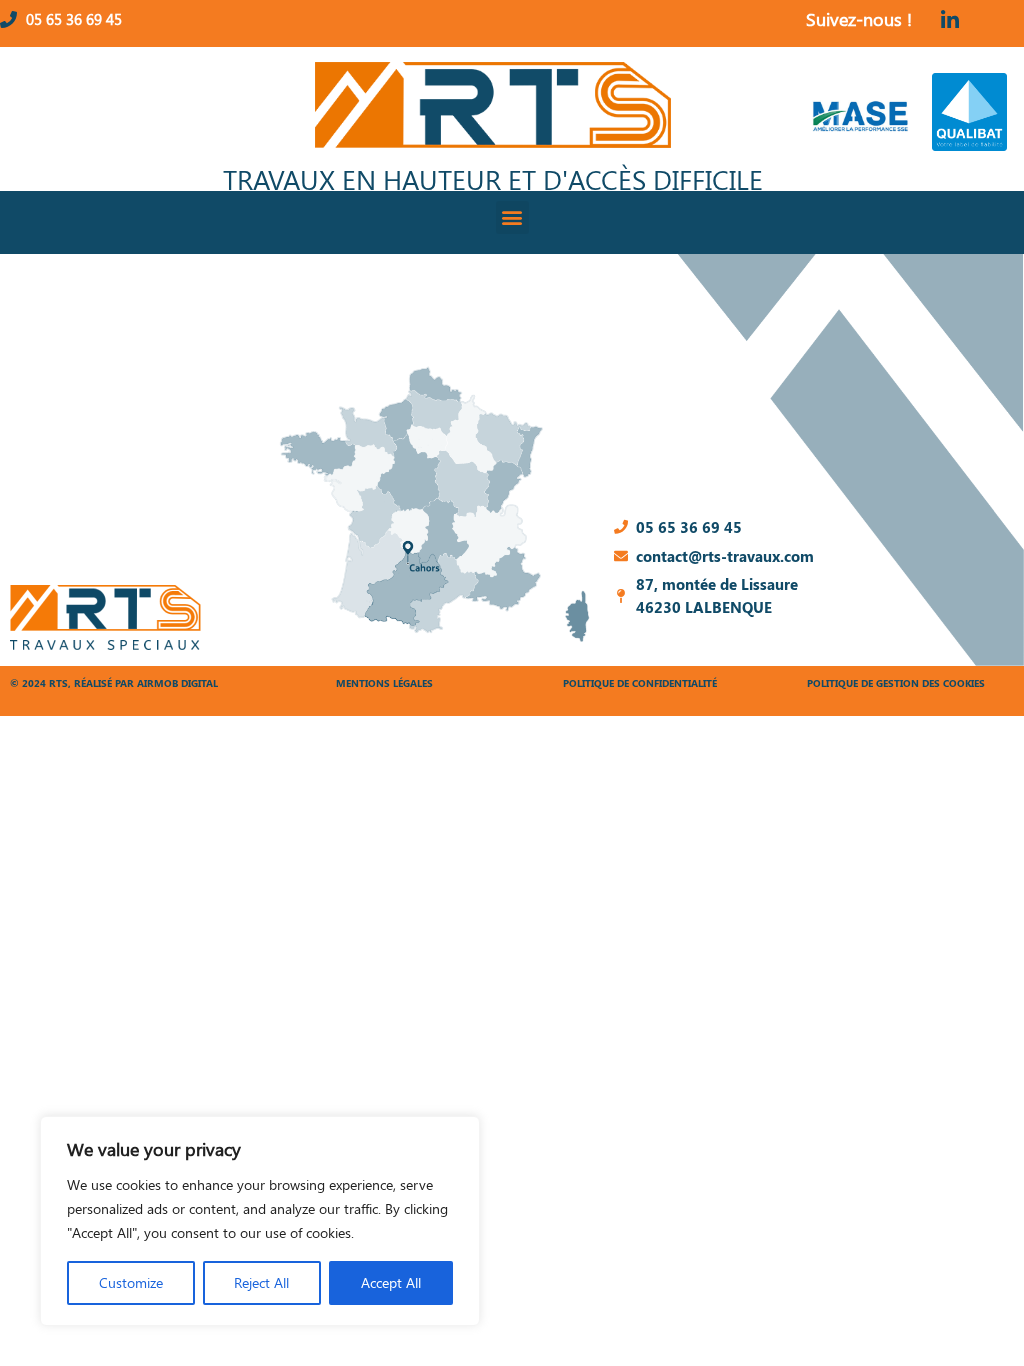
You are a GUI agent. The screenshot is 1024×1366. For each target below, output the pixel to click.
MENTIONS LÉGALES (384, 683)
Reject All (261, 1282)
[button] (512, 217)
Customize (131, 1282)
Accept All (391, 1282)
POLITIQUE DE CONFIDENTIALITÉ (640, 683)
